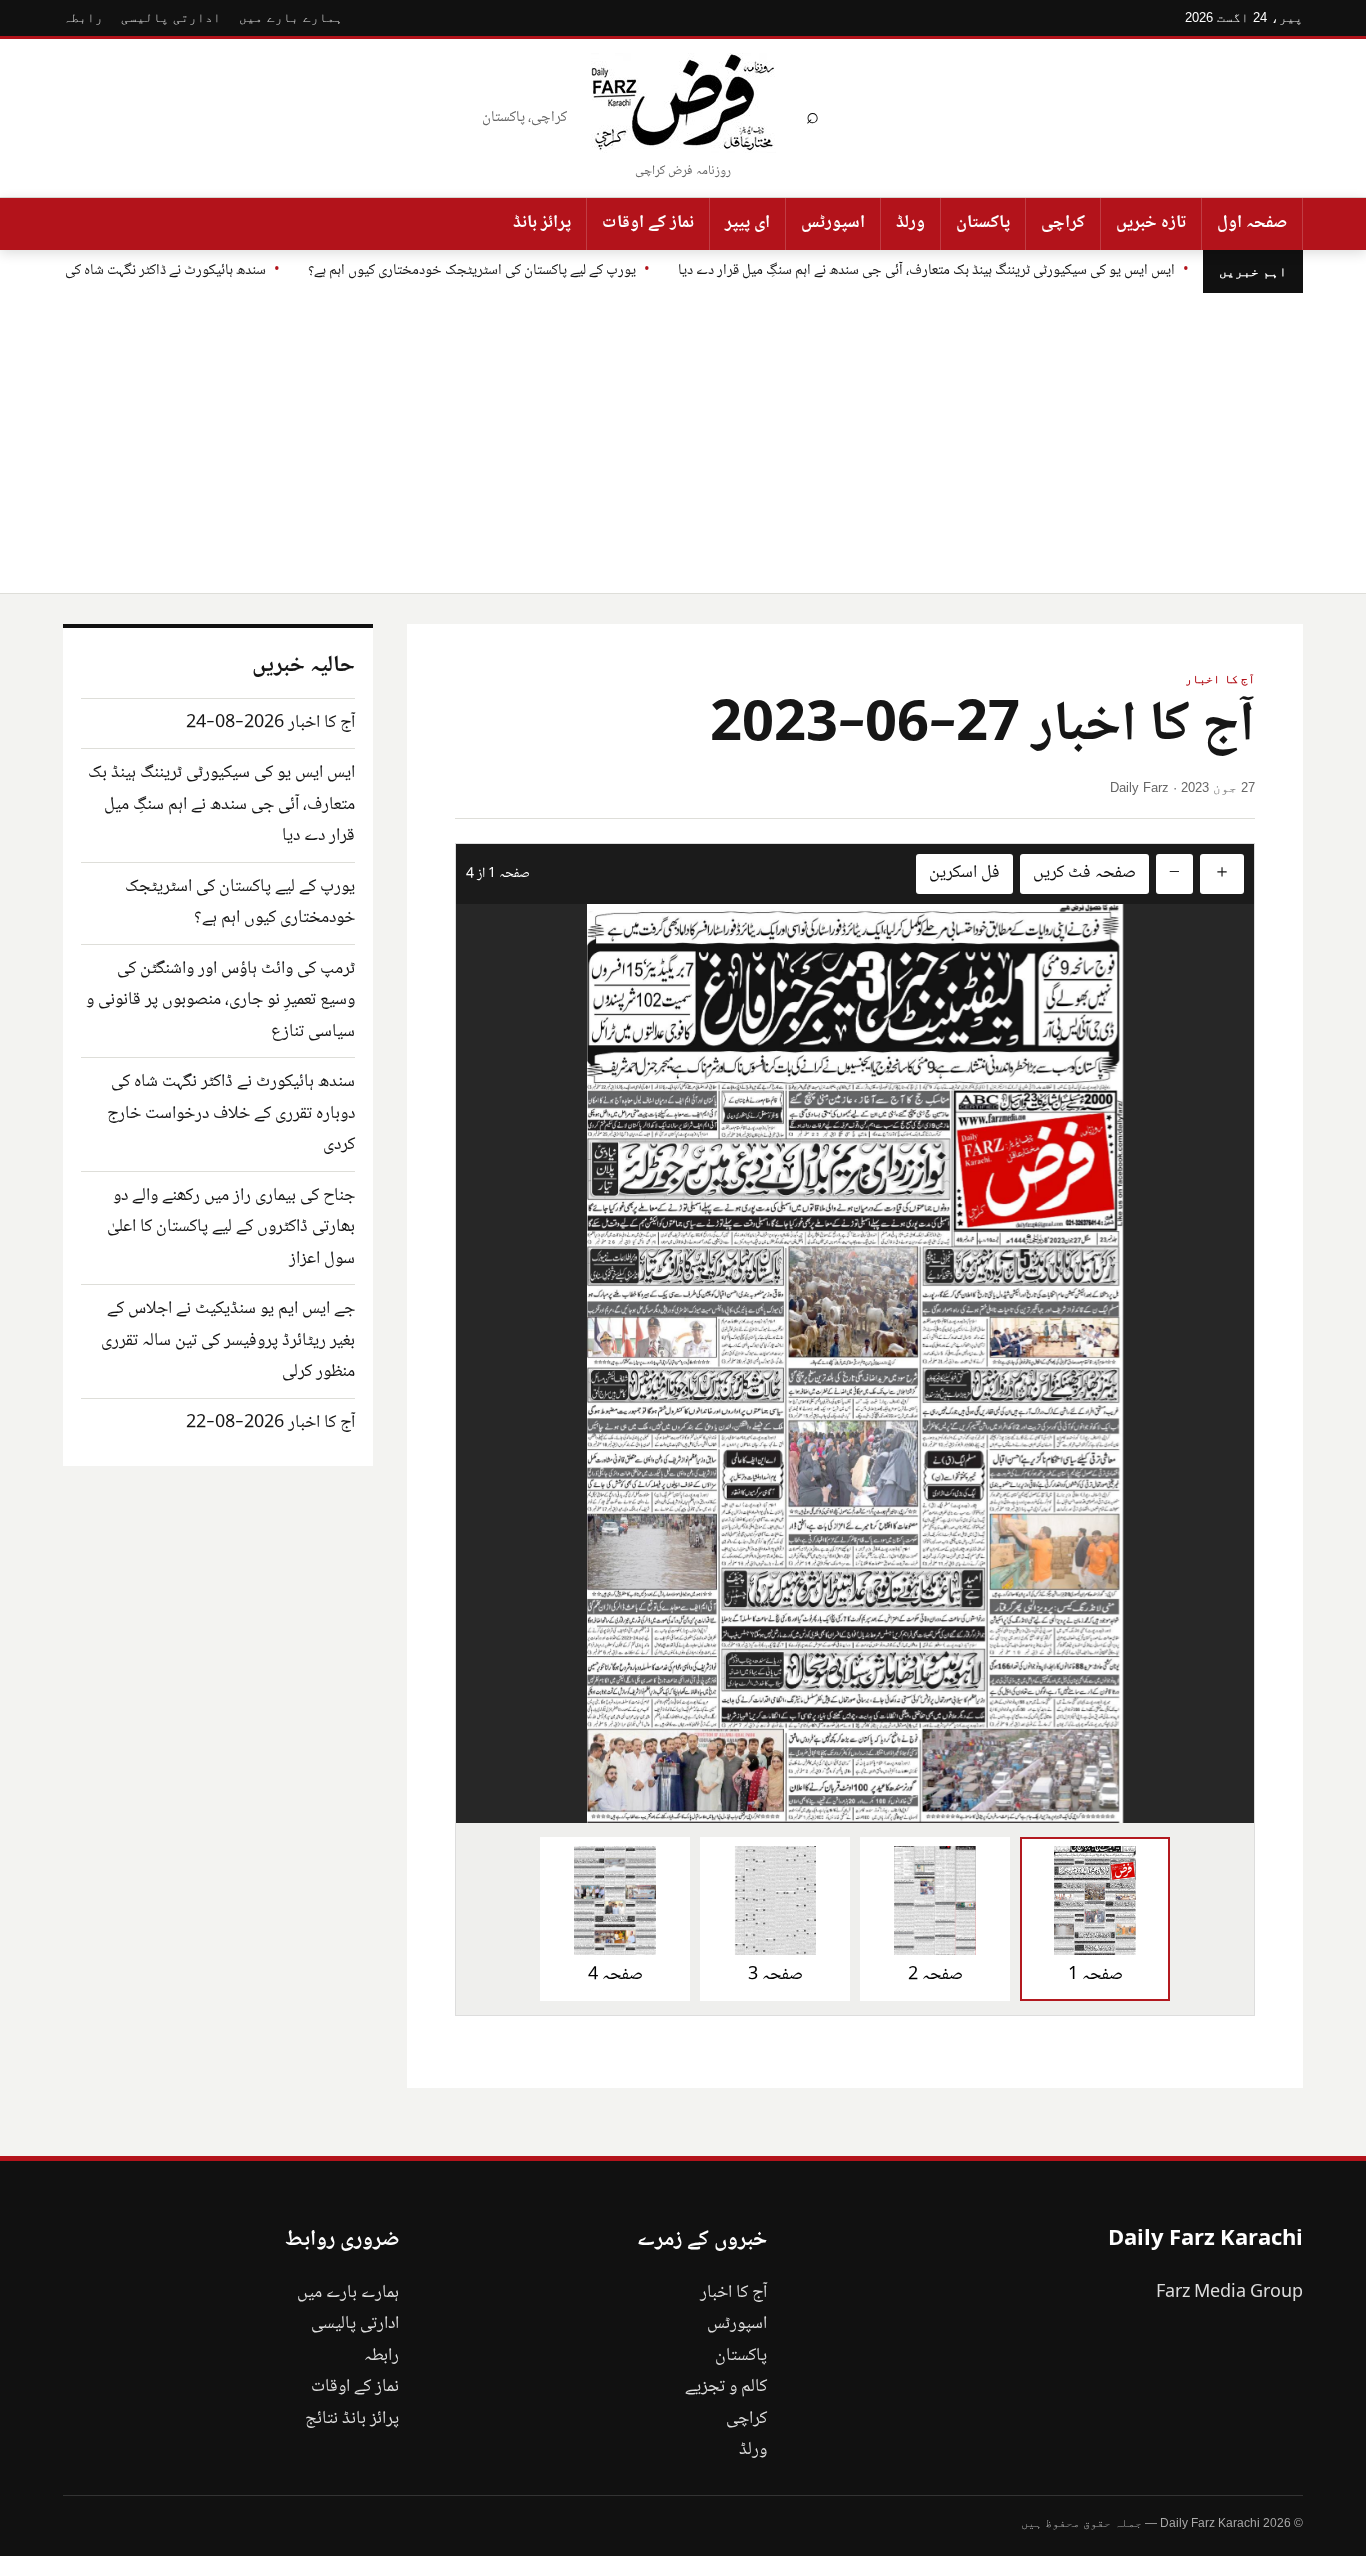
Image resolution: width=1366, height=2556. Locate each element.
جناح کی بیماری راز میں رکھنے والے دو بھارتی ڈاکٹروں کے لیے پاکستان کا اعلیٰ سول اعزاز (231, 1227)
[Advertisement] (683, 443)
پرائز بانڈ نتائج (352, 2419)
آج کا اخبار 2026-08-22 (270, 1423)
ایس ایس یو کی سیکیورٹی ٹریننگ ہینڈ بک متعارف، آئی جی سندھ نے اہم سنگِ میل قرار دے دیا (926, 271)
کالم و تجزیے (726, 2387)
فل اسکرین (964, 873)
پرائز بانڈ (542, 223)
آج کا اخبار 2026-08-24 (270, 723)
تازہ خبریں (1151, 223)
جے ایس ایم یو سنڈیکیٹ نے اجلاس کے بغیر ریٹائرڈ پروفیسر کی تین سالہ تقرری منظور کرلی (228, 1340)
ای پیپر (747, 223)
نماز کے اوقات (648, 223)
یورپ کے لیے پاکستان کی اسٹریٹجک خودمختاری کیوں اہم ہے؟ (472, 271)
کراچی (1063, 223)
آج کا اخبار (1220, 679)
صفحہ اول (1252, 223)
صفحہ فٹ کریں (1084, 873)
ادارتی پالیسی (171, 17)
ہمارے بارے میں (291, 17)
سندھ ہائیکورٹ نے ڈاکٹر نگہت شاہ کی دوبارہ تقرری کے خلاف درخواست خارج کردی (231, 1113)
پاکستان (983, 223)
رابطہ (83, 17)
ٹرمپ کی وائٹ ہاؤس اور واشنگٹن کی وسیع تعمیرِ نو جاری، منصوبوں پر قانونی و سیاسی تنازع (220, 1000)
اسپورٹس (833, 223)
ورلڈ (910, 223)
